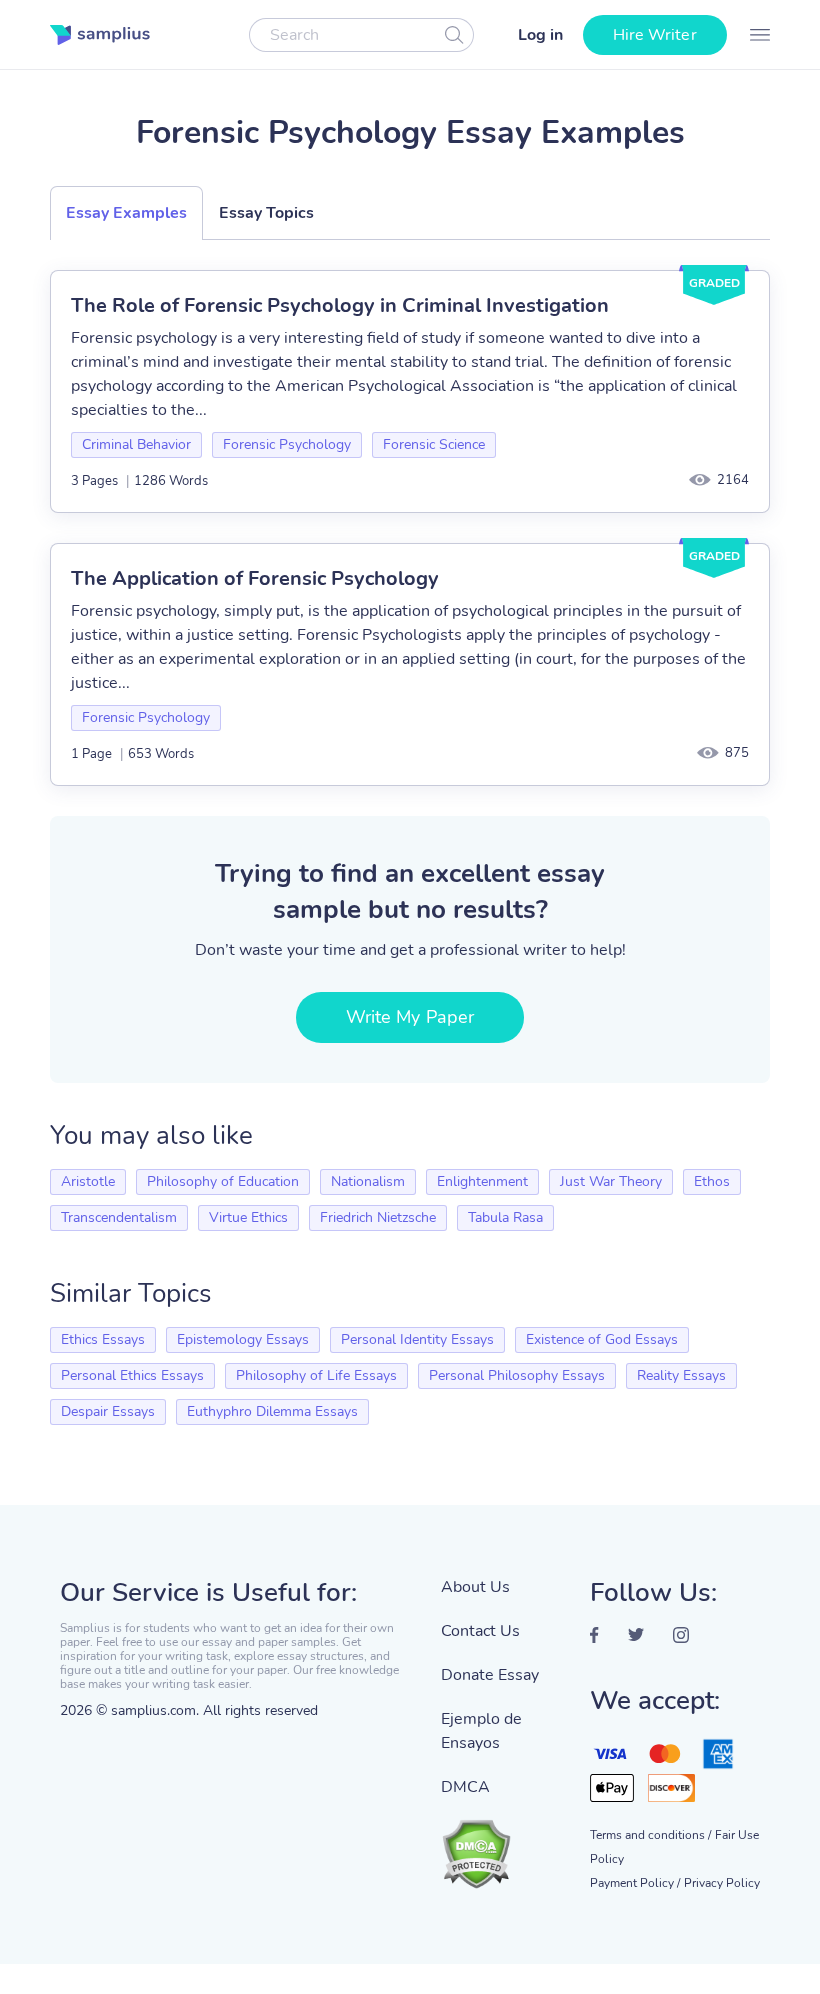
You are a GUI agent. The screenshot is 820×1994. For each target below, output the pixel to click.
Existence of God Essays (602, 1339)
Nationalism (368, 1181)
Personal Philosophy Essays (517, 1375)
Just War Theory (611, 1181)
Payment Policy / (635, 1883)
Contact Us (480, 1631)
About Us (475, 1587)
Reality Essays (681, 1375)
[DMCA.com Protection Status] (500, 1844)
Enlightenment (482, 1181)
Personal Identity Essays (417, 1339)
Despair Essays (108, 1411)
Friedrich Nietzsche (378, 1217)
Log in (540, 35)
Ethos (712, 1181)
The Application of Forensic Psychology (255, 578)
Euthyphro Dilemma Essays (272, 1411)
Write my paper (410, 1017)
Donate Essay (490, 1675)
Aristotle (88, 1181)
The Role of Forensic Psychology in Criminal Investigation (340, 305)
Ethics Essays (103, 1339)
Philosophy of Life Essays (316, 1375)
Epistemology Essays (243, 1339)
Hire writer (655, 35)
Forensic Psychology (287, 444)
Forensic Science (434, 444)
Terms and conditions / (650, 1835)
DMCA (465, 1787)
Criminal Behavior (136, 444)
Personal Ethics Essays (132, 1375)
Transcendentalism (119, 1217)
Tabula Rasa (505, 1217)
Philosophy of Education (223, 1181)
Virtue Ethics (248, 1217)
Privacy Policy (722, 1883)
